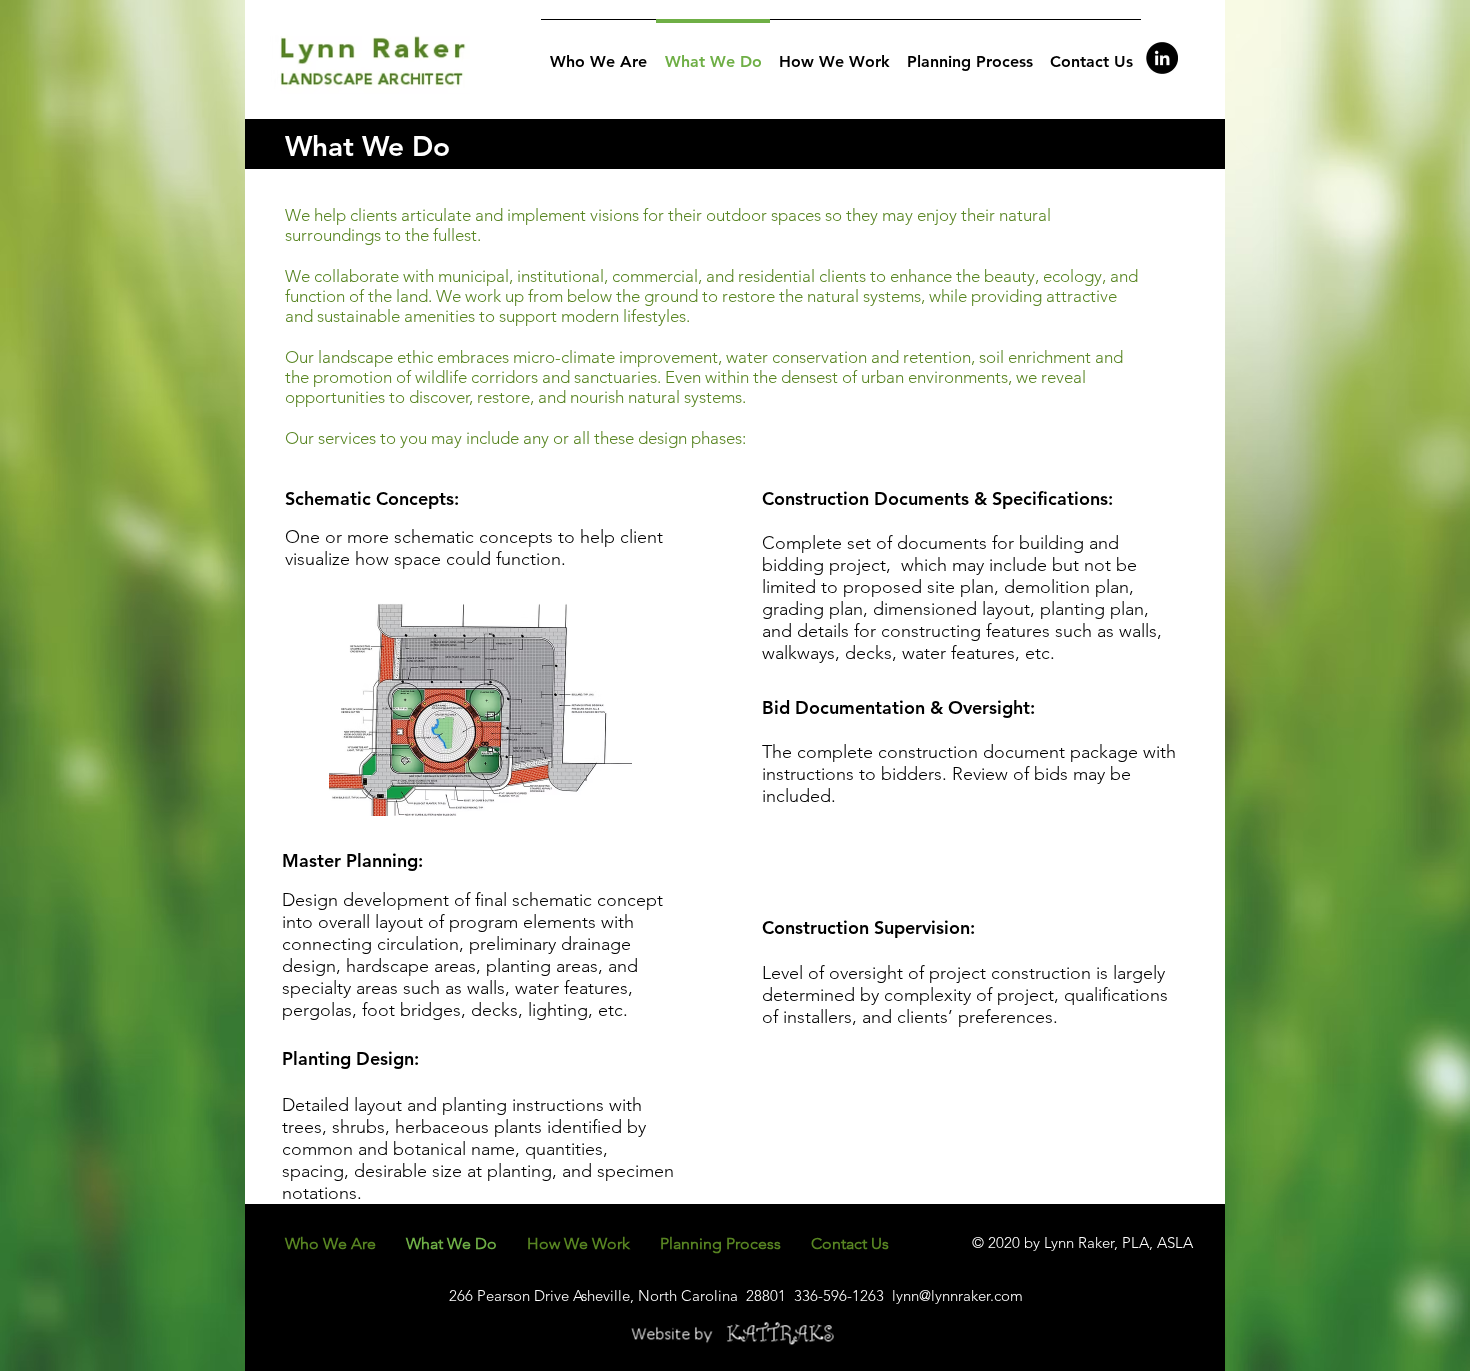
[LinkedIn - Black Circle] (1162, 58)
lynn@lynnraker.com (957, 1295)
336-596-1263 (839, 1295)
